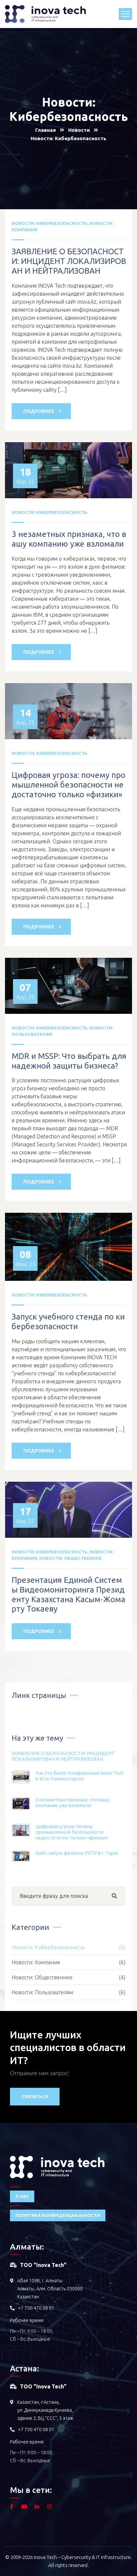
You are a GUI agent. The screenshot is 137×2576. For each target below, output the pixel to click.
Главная (46, 130)
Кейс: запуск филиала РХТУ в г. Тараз (77, 1853)
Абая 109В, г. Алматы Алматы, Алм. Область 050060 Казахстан (50, 2289)
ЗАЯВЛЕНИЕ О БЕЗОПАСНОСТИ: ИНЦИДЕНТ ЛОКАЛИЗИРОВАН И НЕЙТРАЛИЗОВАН (69, 261)
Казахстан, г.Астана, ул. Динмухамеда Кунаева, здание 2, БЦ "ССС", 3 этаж (45, 2410)
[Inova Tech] (45, 13)
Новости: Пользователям (68, 1992)
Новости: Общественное (70, 1558)
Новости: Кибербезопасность (50, 223)
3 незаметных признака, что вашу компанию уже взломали (69, 539)
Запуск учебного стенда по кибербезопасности (68, 1322)
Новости (79, 130)
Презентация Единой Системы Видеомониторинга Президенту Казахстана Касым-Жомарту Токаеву (68, 1594)
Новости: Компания (68, 1962)
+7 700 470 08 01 (36, 2308)
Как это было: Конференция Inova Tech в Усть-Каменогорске (79, 1776)
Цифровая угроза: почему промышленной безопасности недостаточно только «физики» (68, 785)
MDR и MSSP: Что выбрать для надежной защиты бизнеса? (69, 1061)
